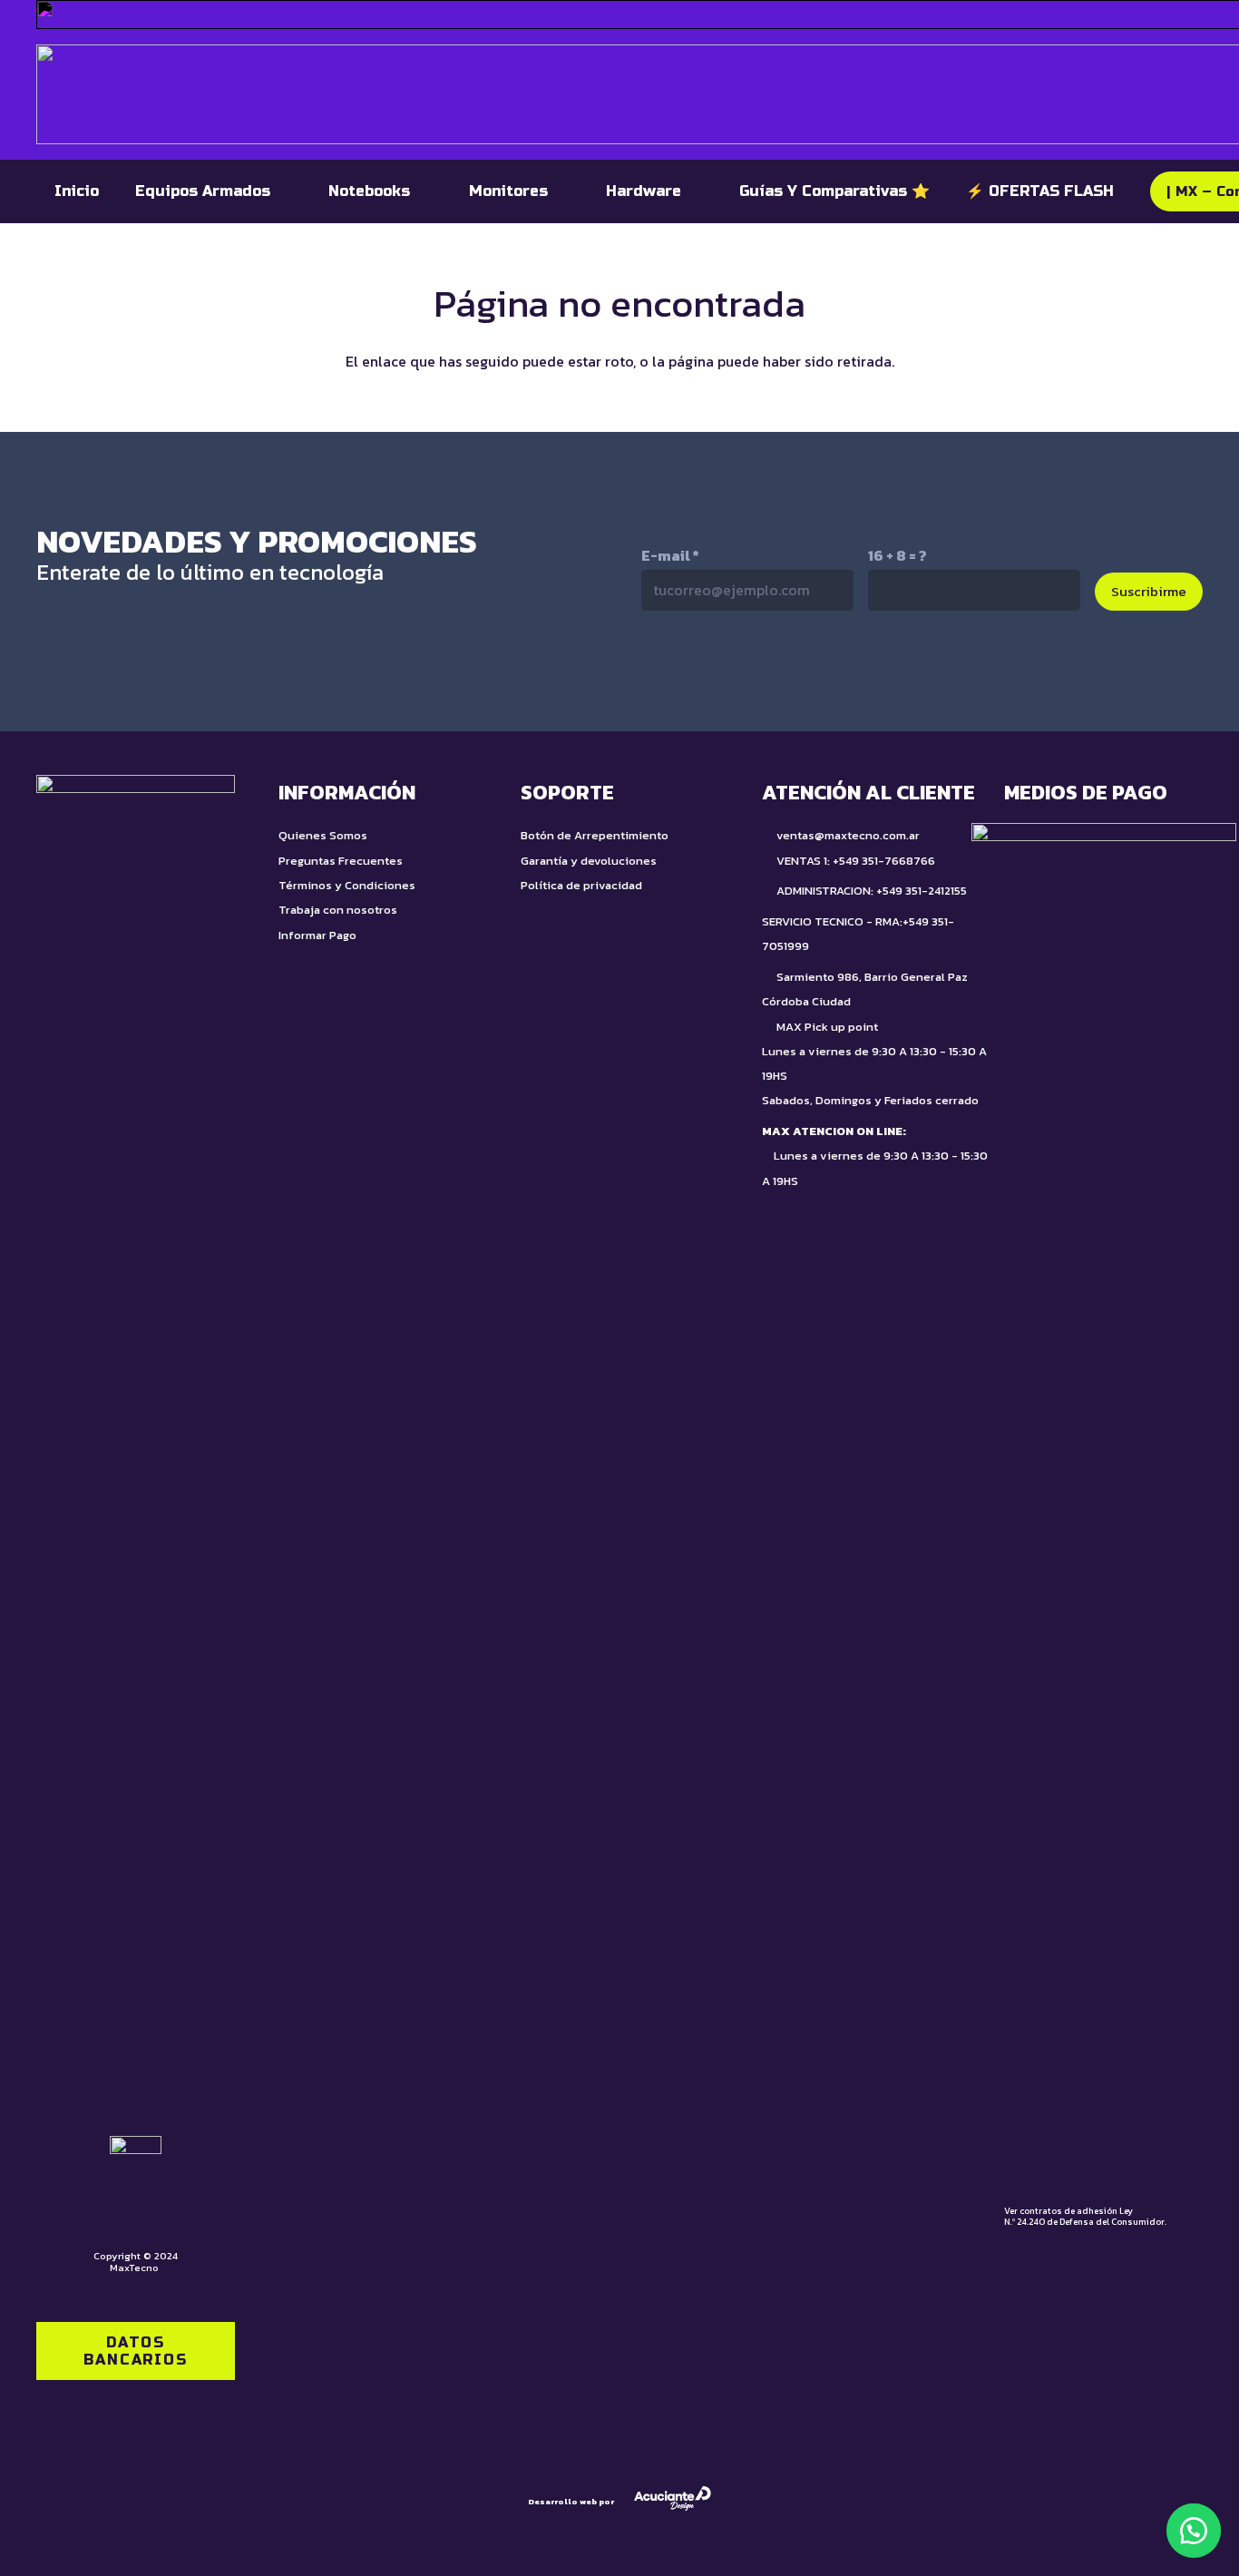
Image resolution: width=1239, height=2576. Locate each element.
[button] (1194, 2531)
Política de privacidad (581, 885)
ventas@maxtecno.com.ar (848, 835)
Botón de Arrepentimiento (595, 835)
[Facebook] (850, 670)
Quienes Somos (323, 835)
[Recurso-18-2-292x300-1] (1104, 1503)
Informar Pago (317, 935)
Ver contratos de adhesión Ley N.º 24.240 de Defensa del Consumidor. (1085, 2216)
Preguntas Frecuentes (341, 861)
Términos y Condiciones (347, 885)
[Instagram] (774, 671)
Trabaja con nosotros (338, 910)
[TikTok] (697, 670)
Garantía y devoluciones (589, 861)
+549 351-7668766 (884, 861)
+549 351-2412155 (922, 891)
